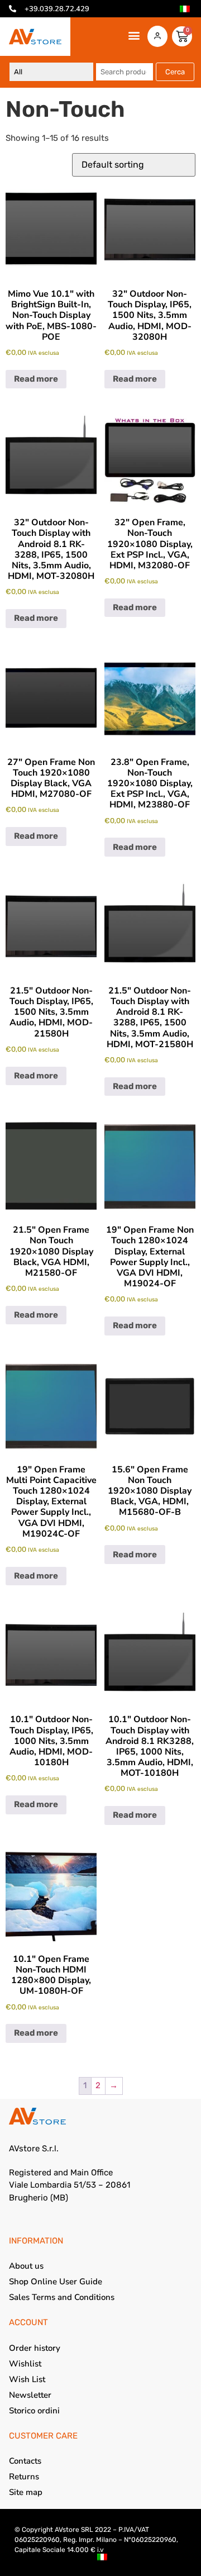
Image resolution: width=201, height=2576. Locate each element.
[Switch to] (185, 9)
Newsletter (30, 2395)
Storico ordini (34, 2411)
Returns (24, 2477)
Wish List (27, 2379)
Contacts (25, 2461)
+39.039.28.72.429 (57, 9)
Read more (36, 379)
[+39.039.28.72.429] (13, 9)
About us (26, 2266)
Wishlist (25, 2364)
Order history (35, 2348)
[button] (134, 35)
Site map (26, 2492)
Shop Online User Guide (56, 2282)
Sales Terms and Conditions (62, 2297)
